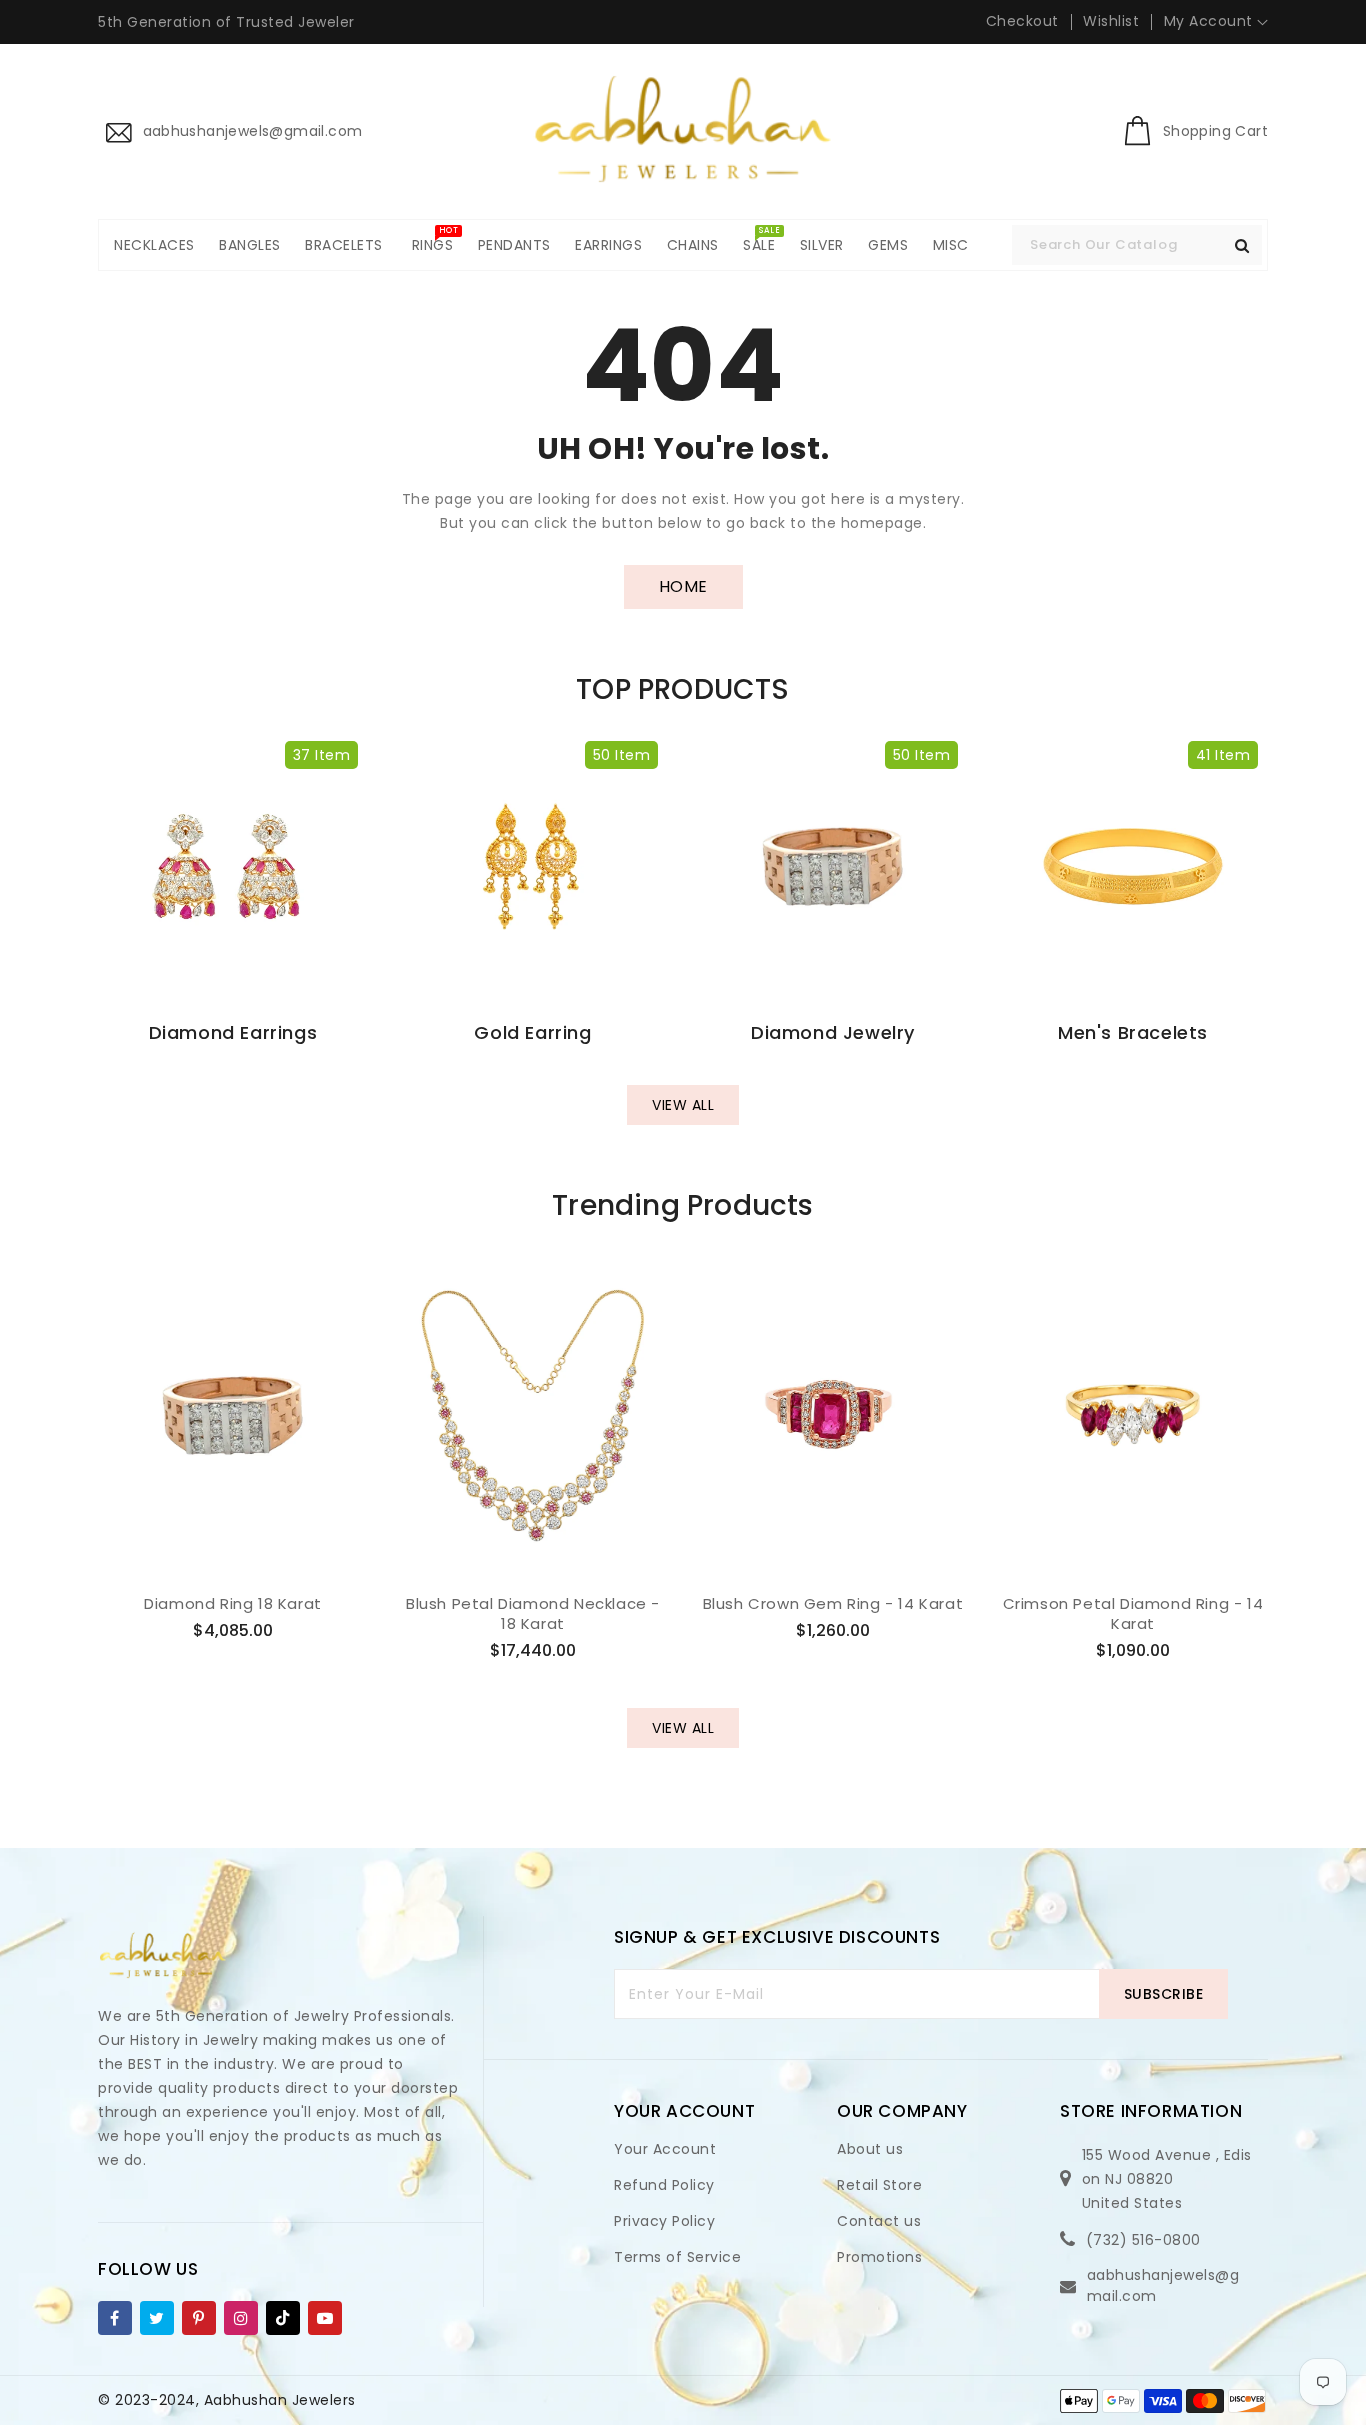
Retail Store (879, 2185)
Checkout (1022, 21)
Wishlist (1111, 21)
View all (683, 1105)
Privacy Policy (664, 2221)
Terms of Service (677, 2257)
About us (870, 2149)
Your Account (665, 2149)
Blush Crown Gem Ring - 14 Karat (833, 1604)
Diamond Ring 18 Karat (233, 1604)
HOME (683, 586)
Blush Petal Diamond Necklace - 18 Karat (533, 1613)
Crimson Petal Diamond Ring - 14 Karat (1133, 1613)
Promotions (879, 2257)
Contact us (879, 2221)
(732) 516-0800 (1143, 2240)
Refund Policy (664, 2185)
